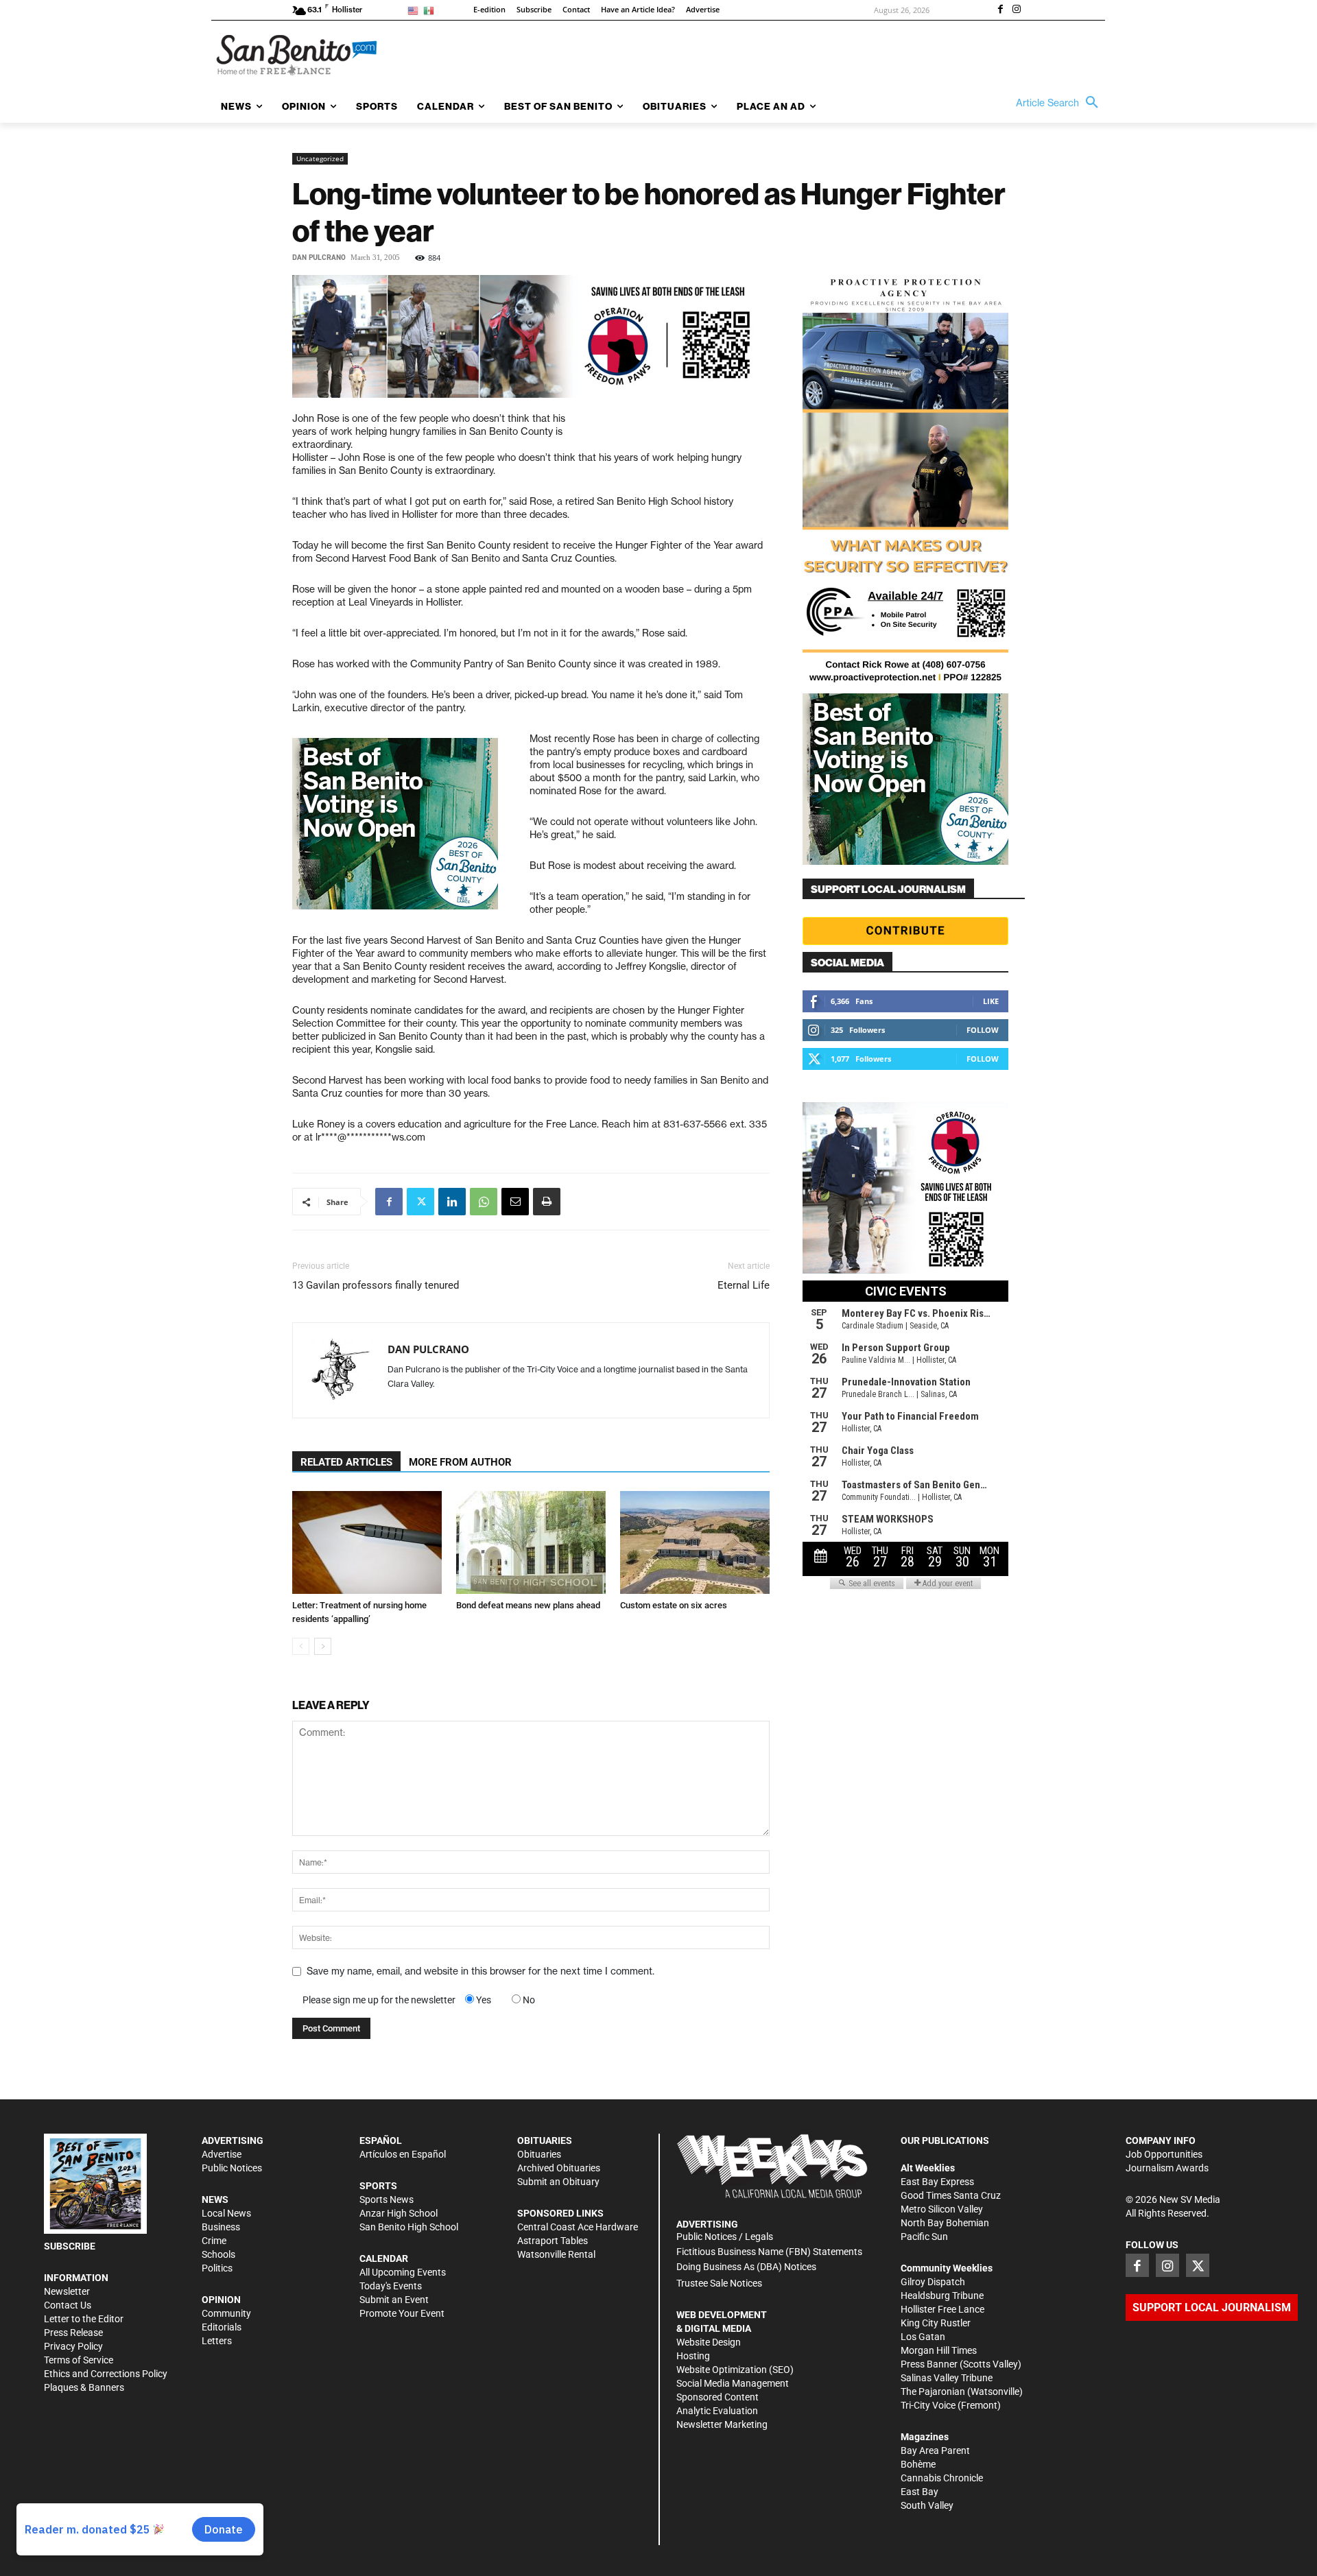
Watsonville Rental (556, 2254)
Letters (217, 2341)
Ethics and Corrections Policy (106, 2374)
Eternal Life (744, 1285)
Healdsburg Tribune (942, 2295)
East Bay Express (937, 2182)
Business (221, 2227)
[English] (415, 10)
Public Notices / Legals (725, 2237)
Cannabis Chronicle (942, 2478)
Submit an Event (394, 2300)
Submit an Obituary (558, 2182)
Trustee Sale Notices (719, 2283)
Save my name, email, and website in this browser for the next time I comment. (480, 1971)
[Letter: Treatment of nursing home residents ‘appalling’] (367, 1542)
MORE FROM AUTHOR (460, 1462)
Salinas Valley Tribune (947, 2378)
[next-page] (323, 1646)
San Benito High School (409, 2227)
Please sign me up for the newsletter (379, 2000)
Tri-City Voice (928, 2405)
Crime (214, 2241)
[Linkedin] (452, 1202)
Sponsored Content (717, 2397)
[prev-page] (301, 1646)
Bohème (918, 2464)
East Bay (919, 2492)
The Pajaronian (933, 2392)
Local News (226, 2213)
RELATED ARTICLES (346, 1462)
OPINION (221, 2300)
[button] (1060, 103)
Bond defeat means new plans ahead (528, 1605)
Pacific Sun (924, 2237)
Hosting (693, 2356)
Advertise (222, 2154)
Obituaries (539, 2154)
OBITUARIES (545, 2140)
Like (991, 1001)
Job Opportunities (1164, 2154)
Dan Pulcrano (319, 258)
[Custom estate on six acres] (695, 1542)
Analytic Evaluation (717, 2411)
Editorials (222, 2327)
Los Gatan (923, 2337)
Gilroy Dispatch (933, 2282)
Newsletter (67, 2291)
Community (226, 2313)
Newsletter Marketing (722, 2424)
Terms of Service (79, 2360)
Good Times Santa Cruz (951, 2195)
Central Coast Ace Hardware (578, 2227)
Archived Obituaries (559, 2168)
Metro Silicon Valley (942, 2209)
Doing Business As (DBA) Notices (746, 2267)
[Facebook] (1000, 10)
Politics (217, 2268)
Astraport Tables (553, 2241)
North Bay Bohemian (945, 2223)
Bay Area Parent (935, 2450)
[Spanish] (431, 10)
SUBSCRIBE (70, 2246)
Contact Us (68, 2305)
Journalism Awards (1167, 2168)
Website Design (709, 2342)
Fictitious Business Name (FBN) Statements (769, 2252)
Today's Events (391, 2286)
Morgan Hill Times (939, 2350)
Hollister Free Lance (942, 2309)
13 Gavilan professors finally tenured (376, 1285)
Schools (218, 2254)
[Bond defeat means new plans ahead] (531, 1542)
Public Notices (232, 2168)
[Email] (515, 1202)
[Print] (547, 1202)
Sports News (387, 2199)
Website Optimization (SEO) (735, 2370)
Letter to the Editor (84, 2319)
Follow (983, 1030)
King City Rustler (936, 2323)
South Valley (927, 2505)
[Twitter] (420, 1202)
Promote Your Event (402, 2313)
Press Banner (929, 2364)
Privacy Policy (73, 2346)
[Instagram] (1017, 10)
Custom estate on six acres (674, 1605)
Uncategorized (320, 158)
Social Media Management (733, 2383)
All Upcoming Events (403, 2272)
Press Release (73, 2333)
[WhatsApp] (484, 1202)
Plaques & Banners (84, 2387)
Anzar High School (399, 2213)
